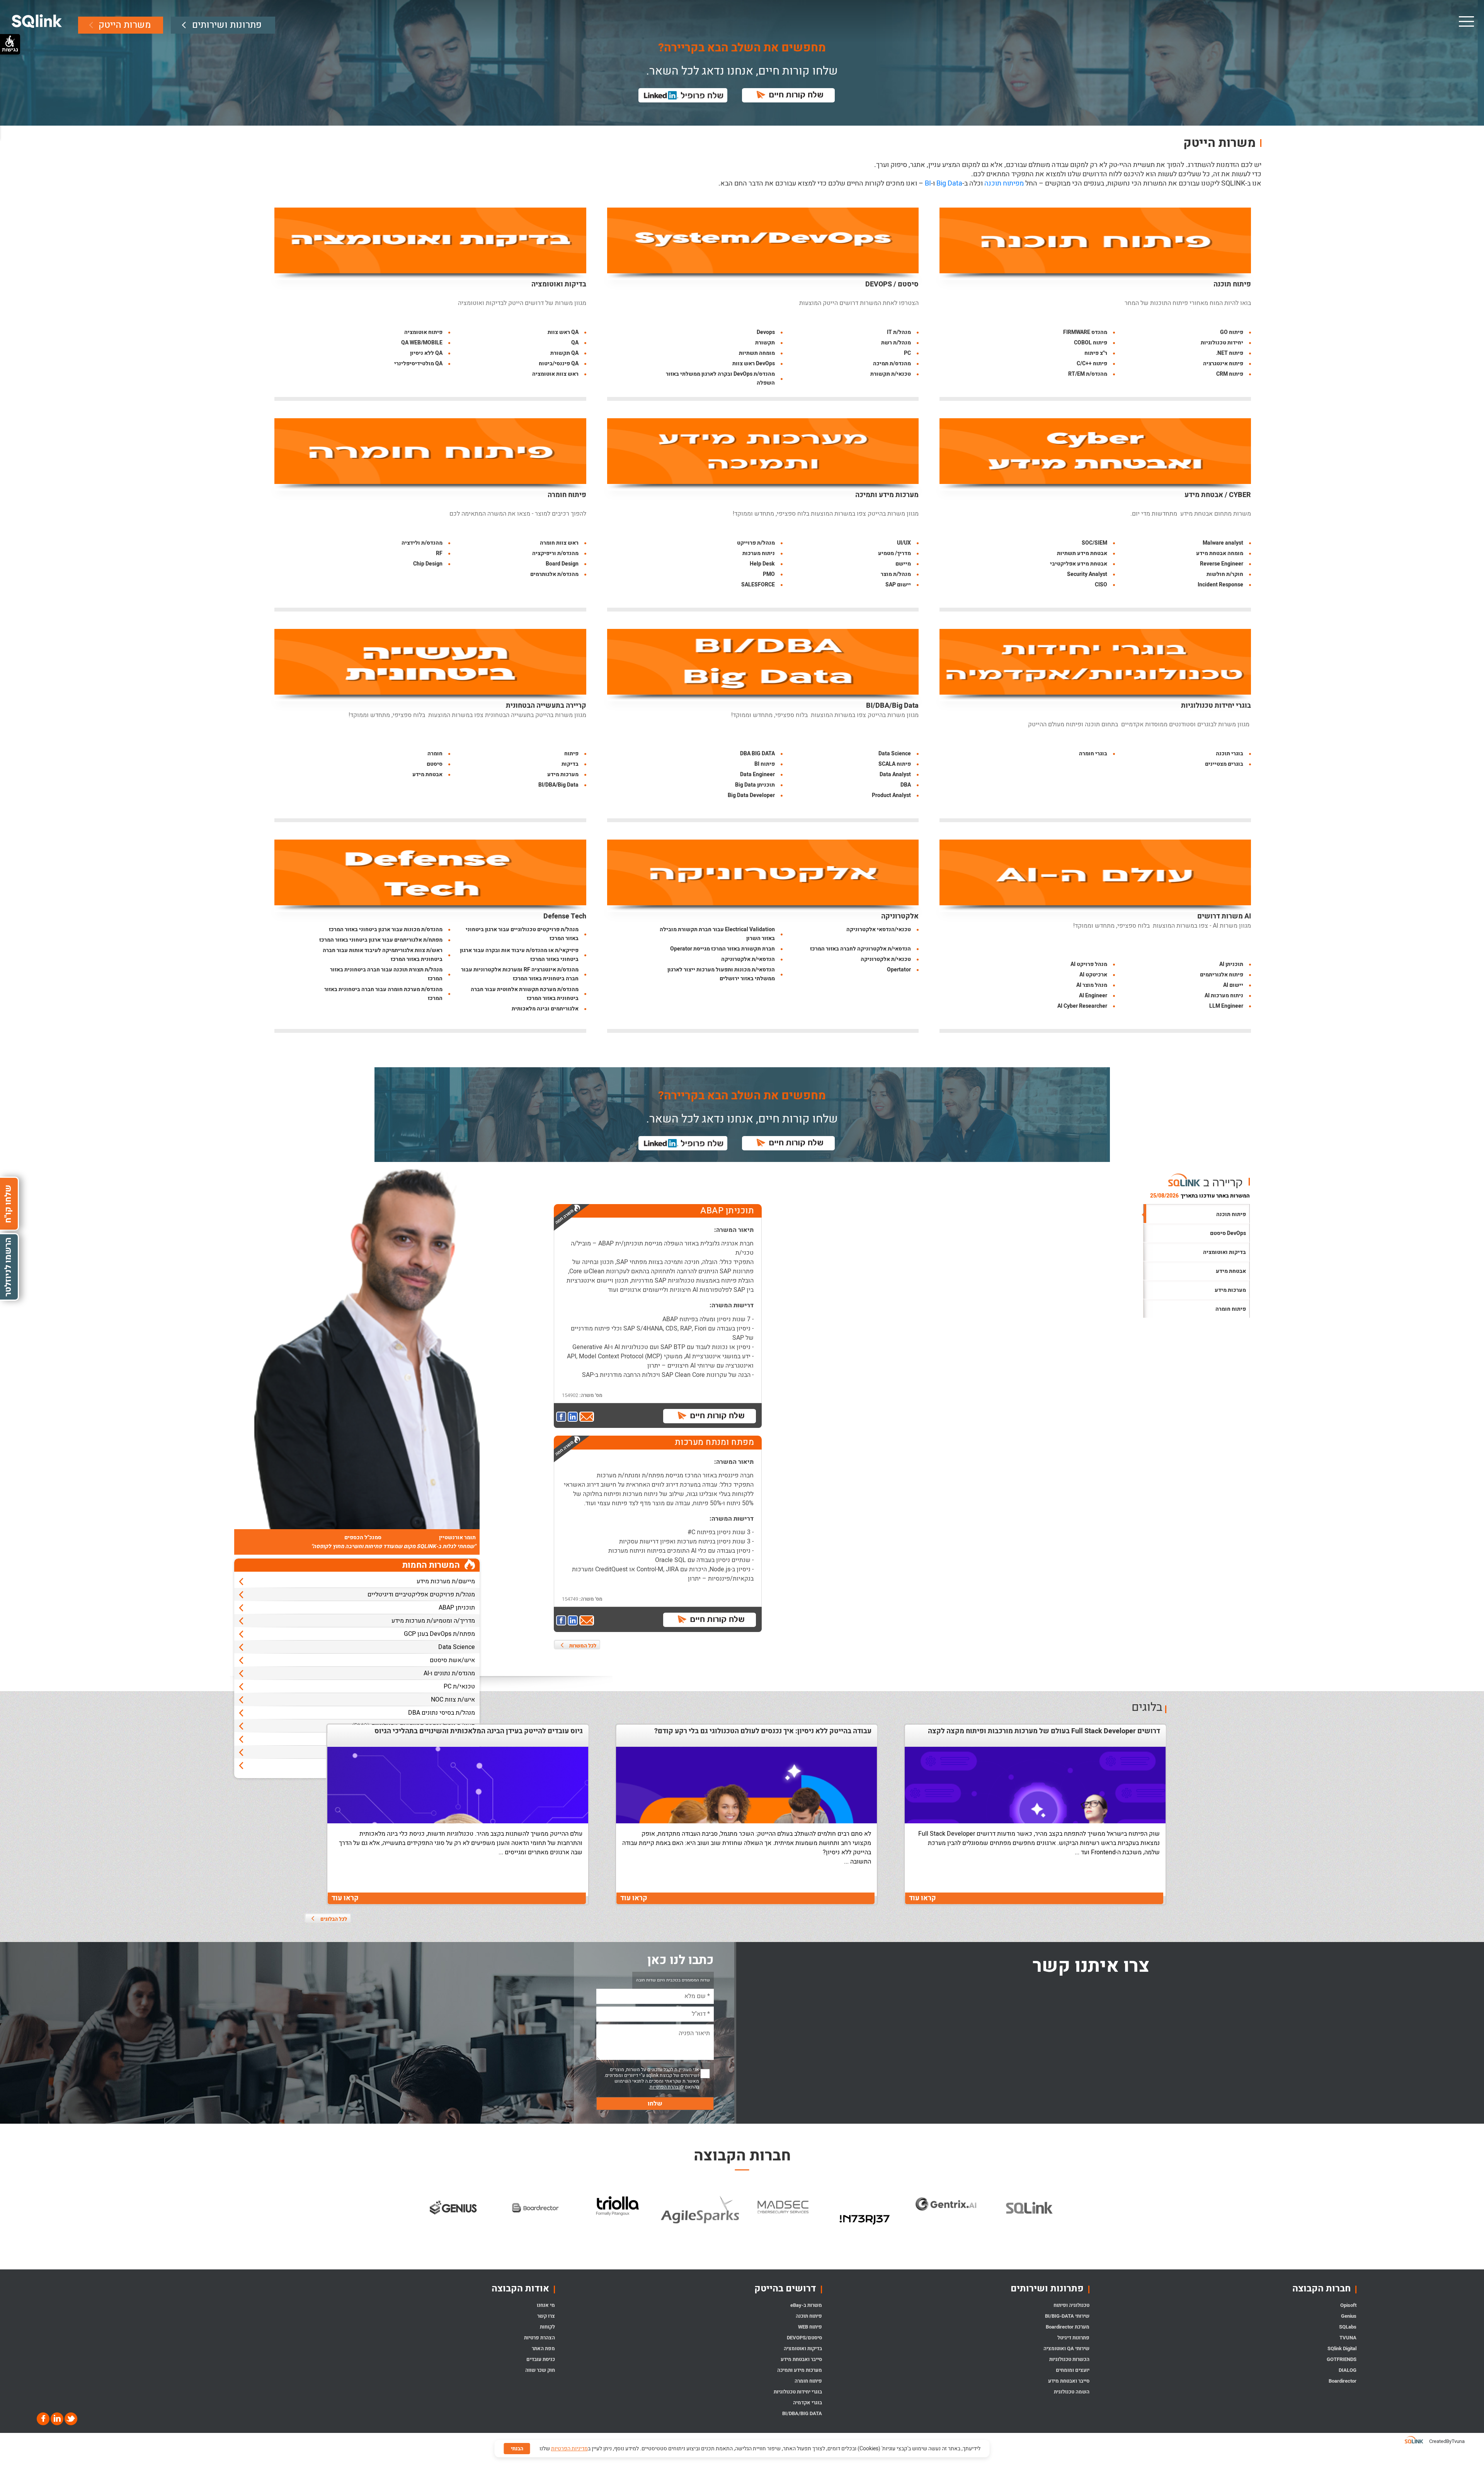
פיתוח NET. (1230, 353)
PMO (769, 574)
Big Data (949, 183)
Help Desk (762, 564)
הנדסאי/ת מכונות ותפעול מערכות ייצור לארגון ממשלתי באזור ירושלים (721, 974)
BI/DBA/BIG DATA (802, 2413)
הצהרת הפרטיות (665, 2087)
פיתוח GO (1232, 332)
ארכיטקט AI (1093, 975)
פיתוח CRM (1230, 374)
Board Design (562, 564)
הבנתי (517, 2449)
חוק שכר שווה (540, 2370)
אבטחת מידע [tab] (1231, 1271)
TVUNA (1348, 2338)
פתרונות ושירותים (227, 25)
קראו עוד (922, 1898)
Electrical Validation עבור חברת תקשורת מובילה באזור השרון (717, 934)
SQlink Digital (1342, 2348)
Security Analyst (1087, 574)
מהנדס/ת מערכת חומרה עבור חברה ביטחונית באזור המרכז (383, 994)
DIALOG (1348, 2370)
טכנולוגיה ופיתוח (1071, 2305)
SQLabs (1348, 2327)
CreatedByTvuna (1447, 2441)
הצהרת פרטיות (539, 2338)
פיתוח (571, 754)
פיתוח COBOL (1091, 343)
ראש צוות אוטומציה (555, 374)
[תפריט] (1466, 21)
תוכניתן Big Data (755, 785)
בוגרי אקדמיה (808, 2403)
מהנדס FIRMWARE (1085, 332)
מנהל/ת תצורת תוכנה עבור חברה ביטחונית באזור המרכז (386, 974)
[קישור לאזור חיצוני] (562, 1417)
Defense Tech (565, 916)
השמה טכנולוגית (1072, 2392)
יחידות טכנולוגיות (1222, 343)
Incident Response (1220, 585)
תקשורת (765, 343)
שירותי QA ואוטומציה (1066, 2348)
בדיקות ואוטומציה (559, 284)
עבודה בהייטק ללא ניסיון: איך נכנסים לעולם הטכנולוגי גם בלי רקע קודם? (763, 1731)
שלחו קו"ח (8, 1204)
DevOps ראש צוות (754, 364)
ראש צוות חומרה (559, 543)
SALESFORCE (758, 585)
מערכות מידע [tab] (1230, 1290)
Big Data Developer (751, 795)
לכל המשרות (583, 1646)
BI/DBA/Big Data (892, 706)
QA (575, 343)
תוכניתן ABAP (457, 1608)
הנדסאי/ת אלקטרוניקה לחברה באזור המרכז (860, 949)
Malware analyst (1223, 543)
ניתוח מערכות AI (1224, 996)
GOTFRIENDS (1342, 2359)
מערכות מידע (563, 774)
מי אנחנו (546, 2305)
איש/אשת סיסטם (452, 1660)
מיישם (903, 564)
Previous (408, 2220)
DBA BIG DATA (757, 754)
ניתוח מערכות (759, 553)
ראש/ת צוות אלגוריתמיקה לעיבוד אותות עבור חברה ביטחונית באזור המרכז (383, 955)
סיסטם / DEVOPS (892, 284)
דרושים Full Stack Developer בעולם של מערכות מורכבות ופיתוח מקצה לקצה (1044, 1731)
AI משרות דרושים (1224, 916)
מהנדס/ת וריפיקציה (555, 553)
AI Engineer (1093, 996)
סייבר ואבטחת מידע (1069, 2381)
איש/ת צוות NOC (453, 1700)
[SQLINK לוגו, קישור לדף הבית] (37, 21)
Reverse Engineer (1222, 564)
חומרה (435, 754)
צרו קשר (546, 2316)
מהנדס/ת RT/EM (1088, 374)
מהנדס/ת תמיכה (892, 364)
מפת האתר (543, 2348)
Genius (1349, 2316)
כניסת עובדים (541, 2359)
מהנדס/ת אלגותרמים (554, 574)
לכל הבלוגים (334, 1919)
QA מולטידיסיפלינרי (418, 364)
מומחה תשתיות (757, 353)
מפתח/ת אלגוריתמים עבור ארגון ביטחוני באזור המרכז (381, 940)
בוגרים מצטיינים (1224, 764)
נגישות (10, 49)
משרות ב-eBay (806, 2305)
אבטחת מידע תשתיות (1082, 553)
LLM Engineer (1226, 1006)
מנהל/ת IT (899, 332)
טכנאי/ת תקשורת (891, 374)
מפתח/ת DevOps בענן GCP (439, 1634)
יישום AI (1233, 985)
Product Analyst (891, 795)
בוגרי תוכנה (1230, 754)
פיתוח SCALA (895, 764)
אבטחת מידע (427, 774)
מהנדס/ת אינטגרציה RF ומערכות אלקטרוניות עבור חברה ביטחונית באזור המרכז (520, 974)
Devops (766, 332)
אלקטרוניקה (900, 916)
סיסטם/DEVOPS (804, 2338)
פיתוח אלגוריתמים (1222, 975)
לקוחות (547, 2327)
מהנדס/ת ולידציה (422, 543)
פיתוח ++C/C (1092, 364)
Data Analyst (895, 774)
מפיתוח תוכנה (1004, 183)
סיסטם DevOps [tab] (1228, 1233)
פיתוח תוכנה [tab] (1231, 1214)
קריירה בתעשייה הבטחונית (546, 706)
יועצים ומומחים (1073, 2370)
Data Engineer (757, 774)
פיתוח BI (765, 764)
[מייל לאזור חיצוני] (587, 1417)
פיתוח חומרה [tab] (1231, 1309)
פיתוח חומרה (567, 495)
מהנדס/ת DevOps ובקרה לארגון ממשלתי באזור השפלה (720, 378)
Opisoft (1348, 2305)
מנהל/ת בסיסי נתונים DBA (442, 1713)
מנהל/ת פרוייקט (756, 543)
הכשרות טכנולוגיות (1069, 2359)
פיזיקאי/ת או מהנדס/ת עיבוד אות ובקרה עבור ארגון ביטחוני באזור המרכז (519, 955)
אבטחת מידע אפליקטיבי (1079, 564)
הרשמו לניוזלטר (8, 1267)
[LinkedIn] (56, 2418)
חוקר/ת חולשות (1225, 574)
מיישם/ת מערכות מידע (446, 1581)
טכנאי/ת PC (459, 1686)
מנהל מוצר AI (1092, 985)
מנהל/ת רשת (896, 343)
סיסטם (435, 764)
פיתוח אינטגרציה (1223, 364)
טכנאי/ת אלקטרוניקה (886, 959)
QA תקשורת (564, 353)
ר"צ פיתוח (1096, 353)
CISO (1101, 585)
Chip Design (428, 564)
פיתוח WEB (810, 2327)
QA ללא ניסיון (426, 353)
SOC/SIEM (1094, 543)
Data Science (895, 754)
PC (907, 353)
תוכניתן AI (1231, 964)
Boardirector (1343, 2381)
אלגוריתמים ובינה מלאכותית (545, 1009)
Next (1076, 2220)
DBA (906, 785)
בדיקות (570, 764)
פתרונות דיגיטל (1073, 2338)
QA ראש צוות (563, 332)
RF (439, 553)
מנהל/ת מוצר (896, 574)
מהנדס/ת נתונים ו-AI (449, 1673)
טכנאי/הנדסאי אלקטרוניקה (879, 929)
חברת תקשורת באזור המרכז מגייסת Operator (722, 949)
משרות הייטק (125, 25)
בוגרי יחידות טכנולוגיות (1216, 706)
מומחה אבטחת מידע (1220, 553)
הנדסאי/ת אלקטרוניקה (748, 959)
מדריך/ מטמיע (894, 553)
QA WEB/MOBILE (422, 343)
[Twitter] (70, 2418)
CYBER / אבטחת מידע (1218, 495)
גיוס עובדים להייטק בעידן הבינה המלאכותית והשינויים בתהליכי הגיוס (479, 1731)
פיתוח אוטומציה (423, 332)
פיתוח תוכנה (1232, 284)
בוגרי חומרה (1093, 754)
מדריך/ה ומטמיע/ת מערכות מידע (433, 1621)
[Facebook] (43, 2418)
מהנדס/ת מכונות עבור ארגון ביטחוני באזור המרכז (386, 929)
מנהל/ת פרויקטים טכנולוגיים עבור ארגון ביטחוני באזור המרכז (522, 934)
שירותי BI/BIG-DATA (1067, 2316)
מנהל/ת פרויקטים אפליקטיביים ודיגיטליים (421, 1594)
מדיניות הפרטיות (569, 2449)
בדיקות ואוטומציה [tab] (1224, 1252)
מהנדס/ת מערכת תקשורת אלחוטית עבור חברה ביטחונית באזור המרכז (525, 994)
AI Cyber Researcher (1082, 1006)
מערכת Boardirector (1068, 2327)
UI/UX (904, 543)
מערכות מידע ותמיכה (887, 495)
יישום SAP (898, 585)
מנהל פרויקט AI (1089, 964)
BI (928, 183)
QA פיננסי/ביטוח (559, 364)
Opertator (899, 970)
